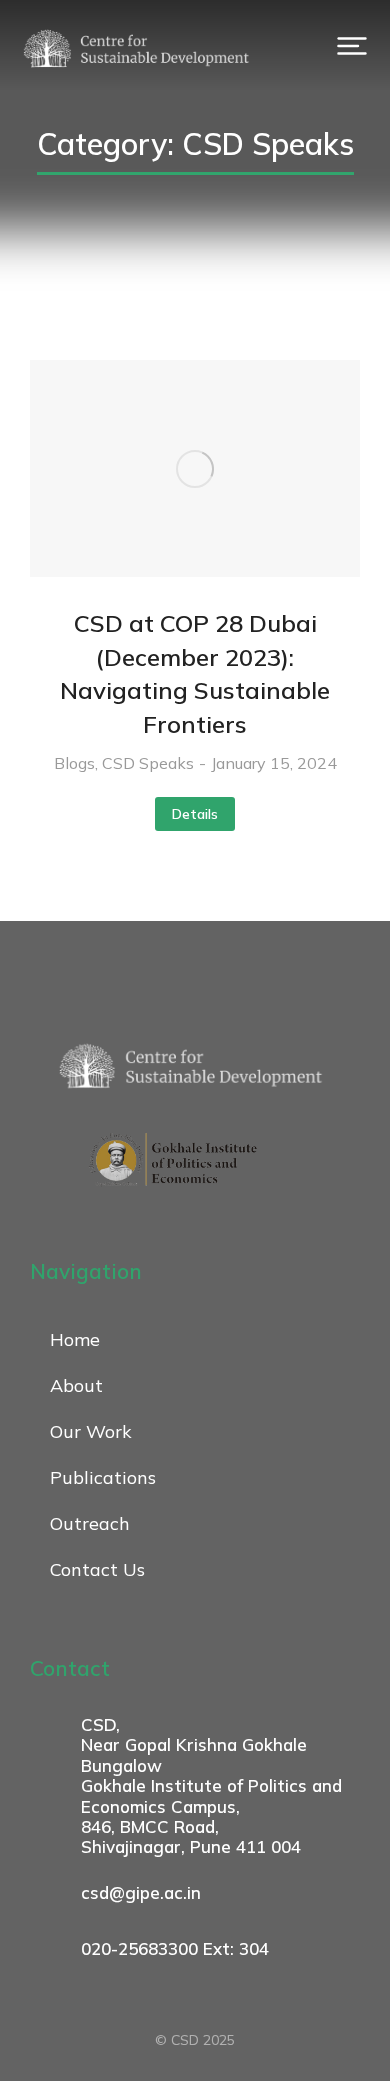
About (76, 1385)
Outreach (90, 1523)
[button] (352, 46)
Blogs (74, 763)
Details (195, 814)
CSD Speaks (148, 763)
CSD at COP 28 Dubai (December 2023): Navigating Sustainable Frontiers (195, 673)
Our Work (91, 1431)
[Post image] (195, 468)
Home (75, 1339)
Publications (103, 1477)
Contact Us (97, 1569)
